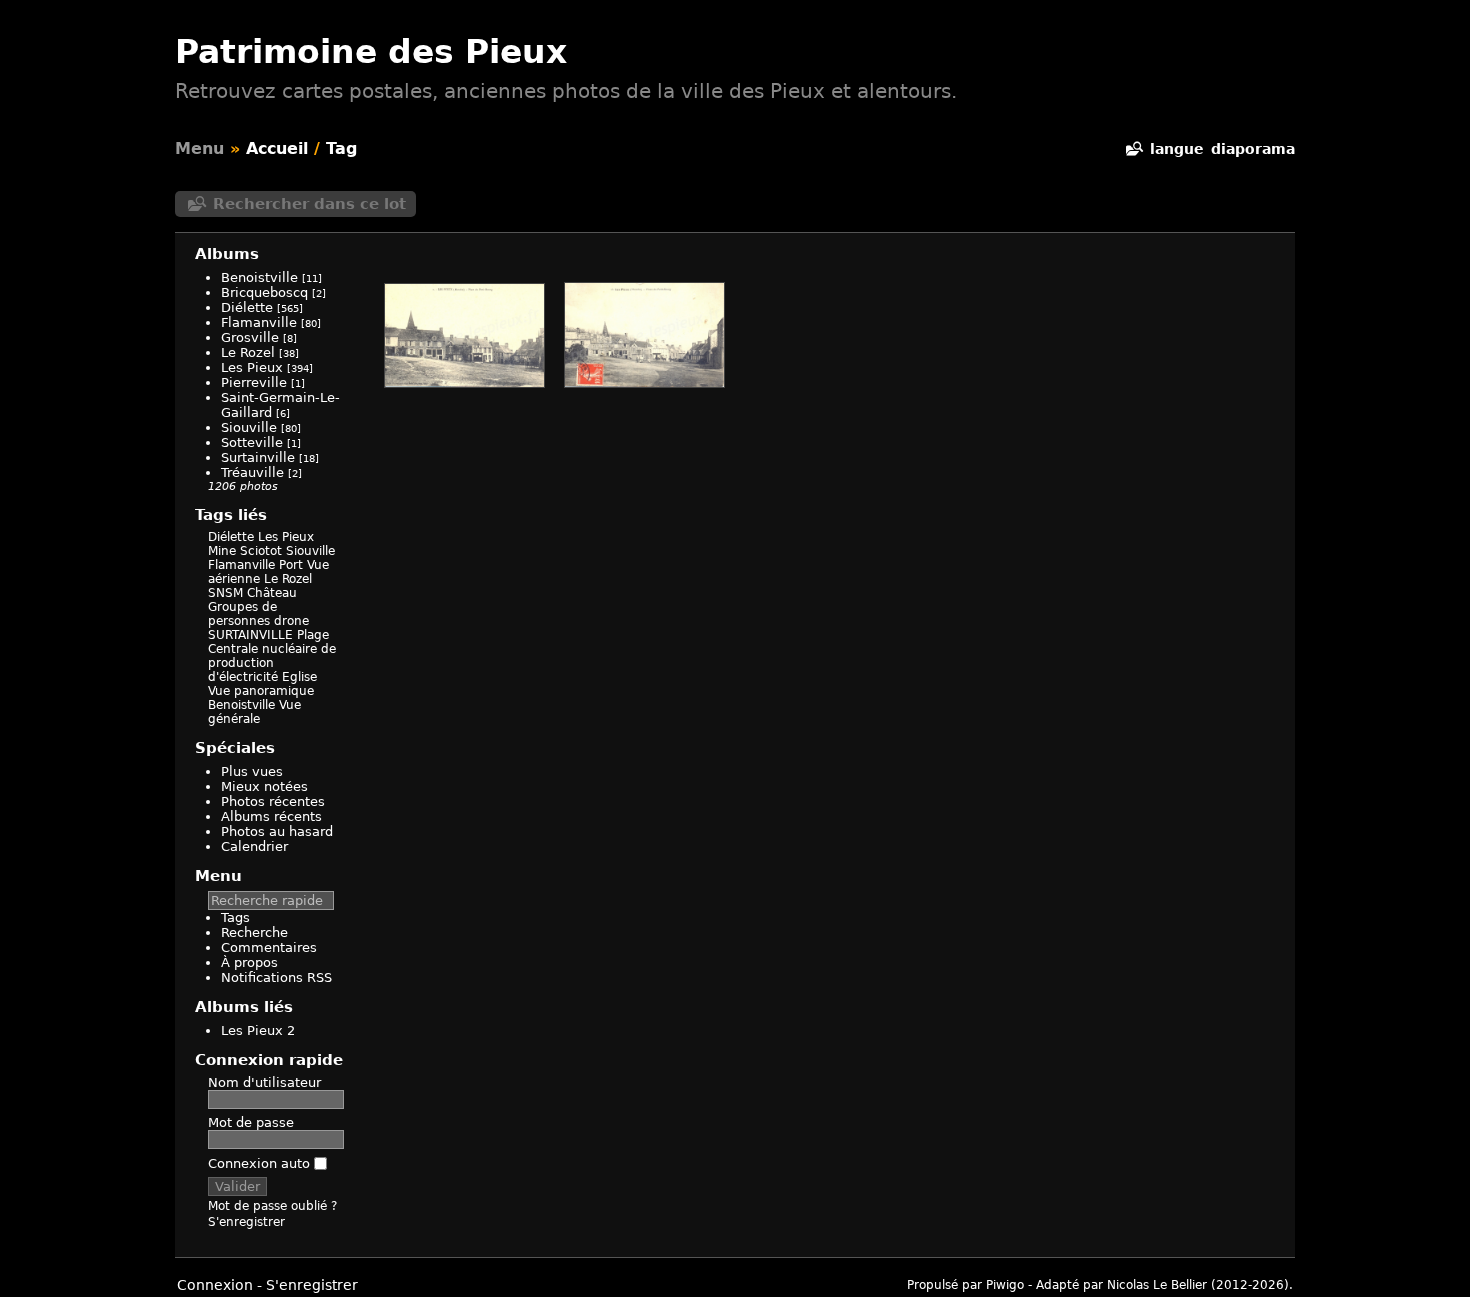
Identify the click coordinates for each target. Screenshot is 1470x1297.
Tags (235, 917)
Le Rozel (248, 352)
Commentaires (269, 947)
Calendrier (254, 846)
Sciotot (261, 551)
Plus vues (252, 771)
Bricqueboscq (264, 292)
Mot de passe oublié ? (272, 1206)
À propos (249, 962)
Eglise (299, 677)
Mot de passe (251, 1122)
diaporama (1253, 149)
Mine (222, 551)
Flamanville (259, 322)
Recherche (254, 932)
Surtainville (258, 457)
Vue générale (254, 712)
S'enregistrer (246, 1222)
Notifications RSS (276, 977)
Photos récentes (273, 801)
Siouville (249, 427)
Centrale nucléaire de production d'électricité (272, 663)
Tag (341, 148)
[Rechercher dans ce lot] (1133, 149)
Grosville (250, 337)
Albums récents (271, 816)
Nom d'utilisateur (264, 1082)
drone (291, 621)
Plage (313, 635)
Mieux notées (264, 786)
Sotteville (252, 442)
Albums (227, 254)
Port (291, 565)
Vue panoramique (261, 691)
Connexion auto (261, 1163)
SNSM (225, 593)
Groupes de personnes (242, 614)
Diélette (247, 307)
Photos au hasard (277, 831)
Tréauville (252, 472)
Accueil (277, 148)
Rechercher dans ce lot (309, 204)
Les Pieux (252, 367)
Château (272, 593)
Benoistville (259, 277)
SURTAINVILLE (250, 635)
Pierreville (254, 382)
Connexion (215, 1285)
